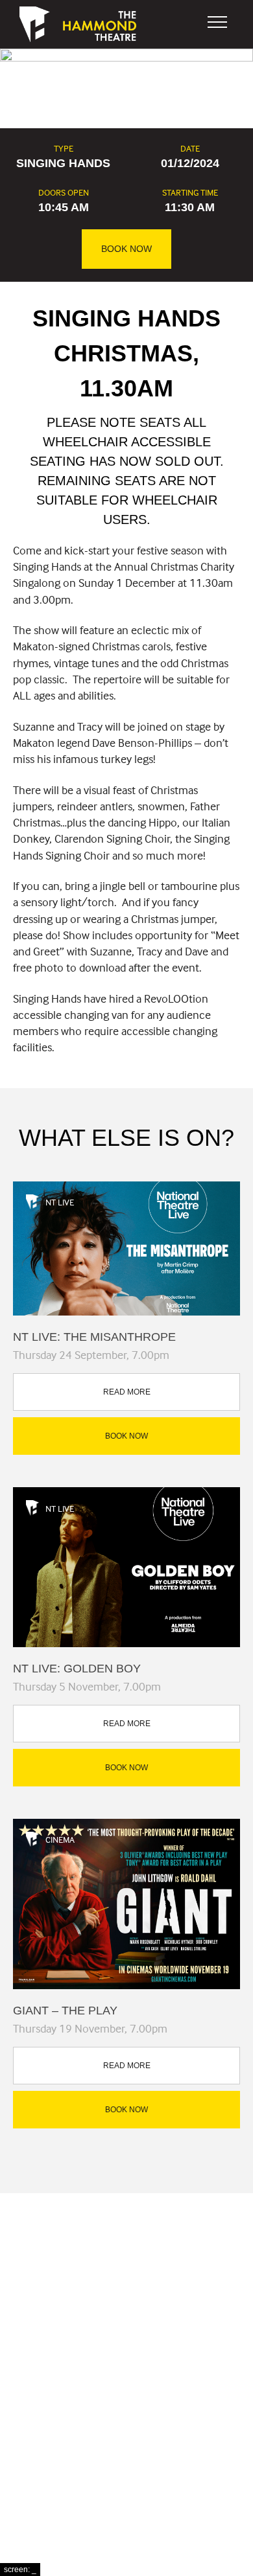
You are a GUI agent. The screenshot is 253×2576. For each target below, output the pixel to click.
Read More (127, 1392)
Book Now (126, 249)
